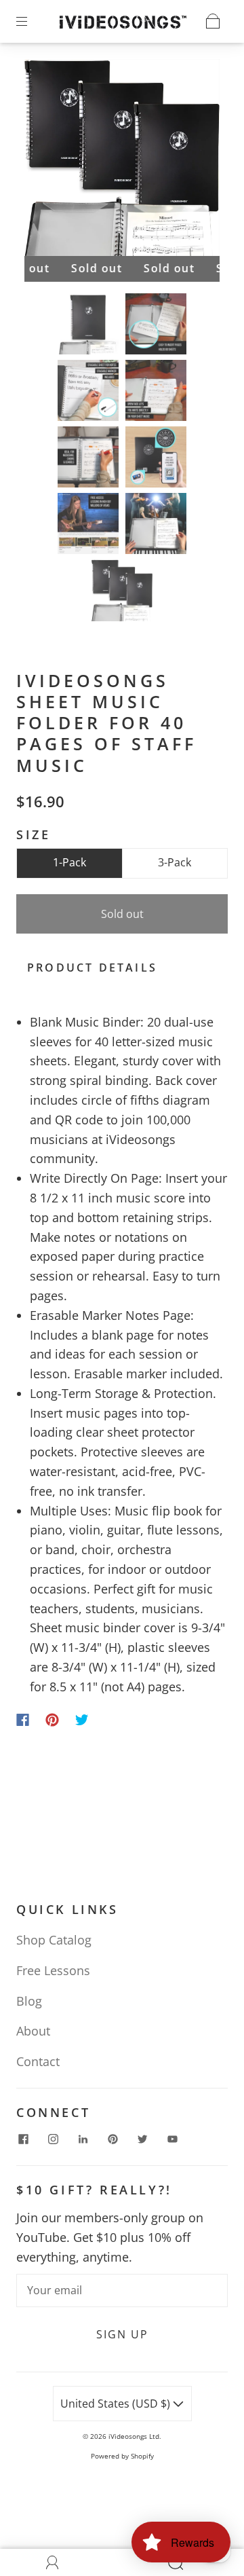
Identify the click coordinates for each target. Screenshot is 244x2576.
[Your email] (122, 2291)
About (33, 2031)
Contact (38, 2061)
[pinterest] (113, 2139)
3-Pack (175, 862)
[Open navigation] (31, 21)
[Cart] (213, 21)
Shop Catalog (54, 1940)
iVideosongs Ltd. (135, 2436)
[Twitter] (82, 1720)
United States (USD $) (117, 2404)
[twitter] (142, 2139)
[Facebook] (23, 1720)
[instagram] (53, 2139)
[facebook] (23, 2139)
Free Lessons (53, 1970)
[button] (44, 161)
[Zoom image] (122, 161)
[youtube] (172, 2139)
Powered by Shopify (122, 2456)
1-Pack (69, 862)
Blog (29, 2001)
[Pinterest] (52, 1720)
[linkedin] (83, 2139)
